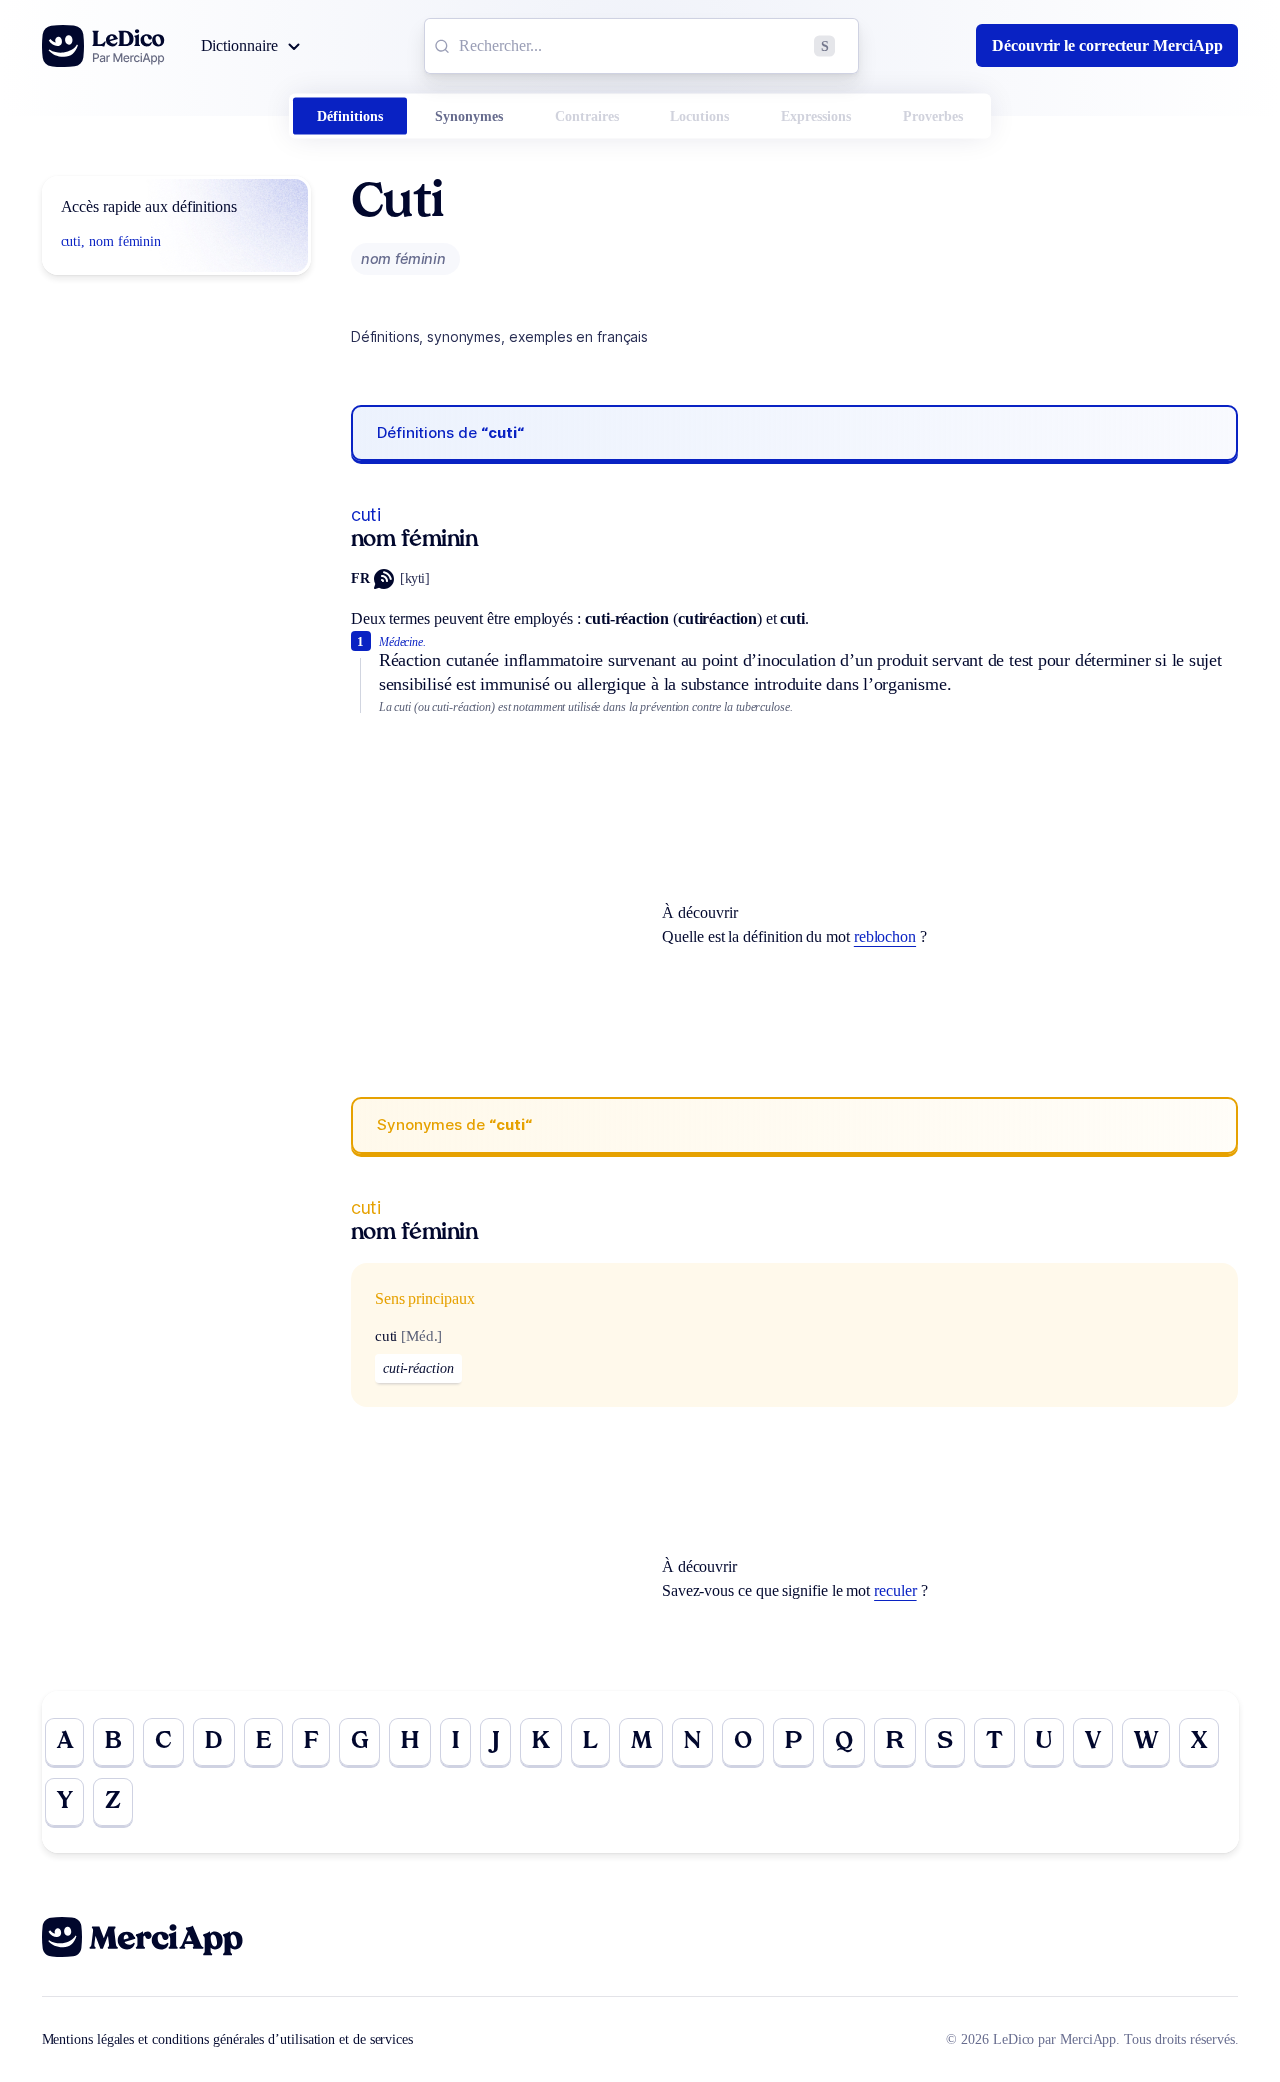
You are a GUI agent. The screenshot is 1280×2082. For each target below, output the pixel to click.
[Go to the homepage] (103, 46)
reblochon (885, 936)
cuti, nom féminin (111, 241)
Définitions (350, 116)
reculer (895, 1590)
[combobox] (641, 46)
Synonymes (469, 116)
